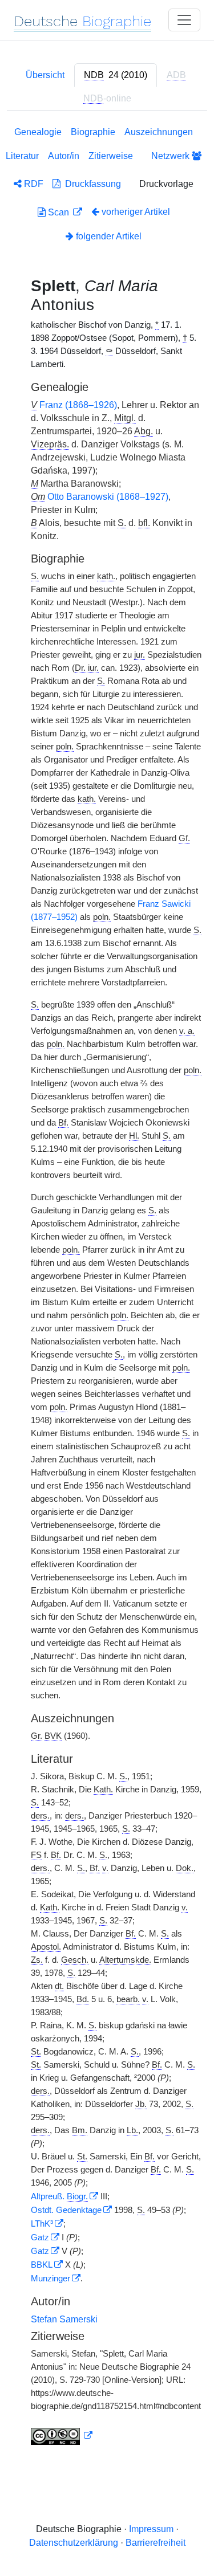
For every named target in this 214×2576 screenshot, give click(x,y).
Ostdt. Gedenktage (66, 2210)
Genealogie (38, 132)
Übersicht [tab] (45, 75)
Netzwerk (171, 156)
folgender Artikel (108, 236)
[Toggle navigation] (184, 20)
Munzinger (51, 2279)
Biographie (93, 132)
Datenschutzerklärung (74, 2543)
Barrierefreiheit (156, 2543)
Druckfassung (91, 184)
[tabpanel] (107, 1288)
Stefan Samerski (64, 2319)
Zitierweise (111, 156)
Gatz (40, 2237)
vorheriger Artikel (136, 212)
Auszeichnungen (159, 132)
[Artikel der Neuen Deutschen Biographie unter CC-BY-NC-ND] (62, 2436)
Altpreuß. (59, 2196)
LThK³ (42, 2224)
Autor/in (64, 156)
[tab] (116, 75)
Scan (58, 212)
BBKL (42, 2265)
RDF (33, 184)
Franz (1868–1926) (78, 405)
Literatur (22, 156)
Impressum (151, 2529)
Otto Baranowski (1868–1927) (108, 497)
